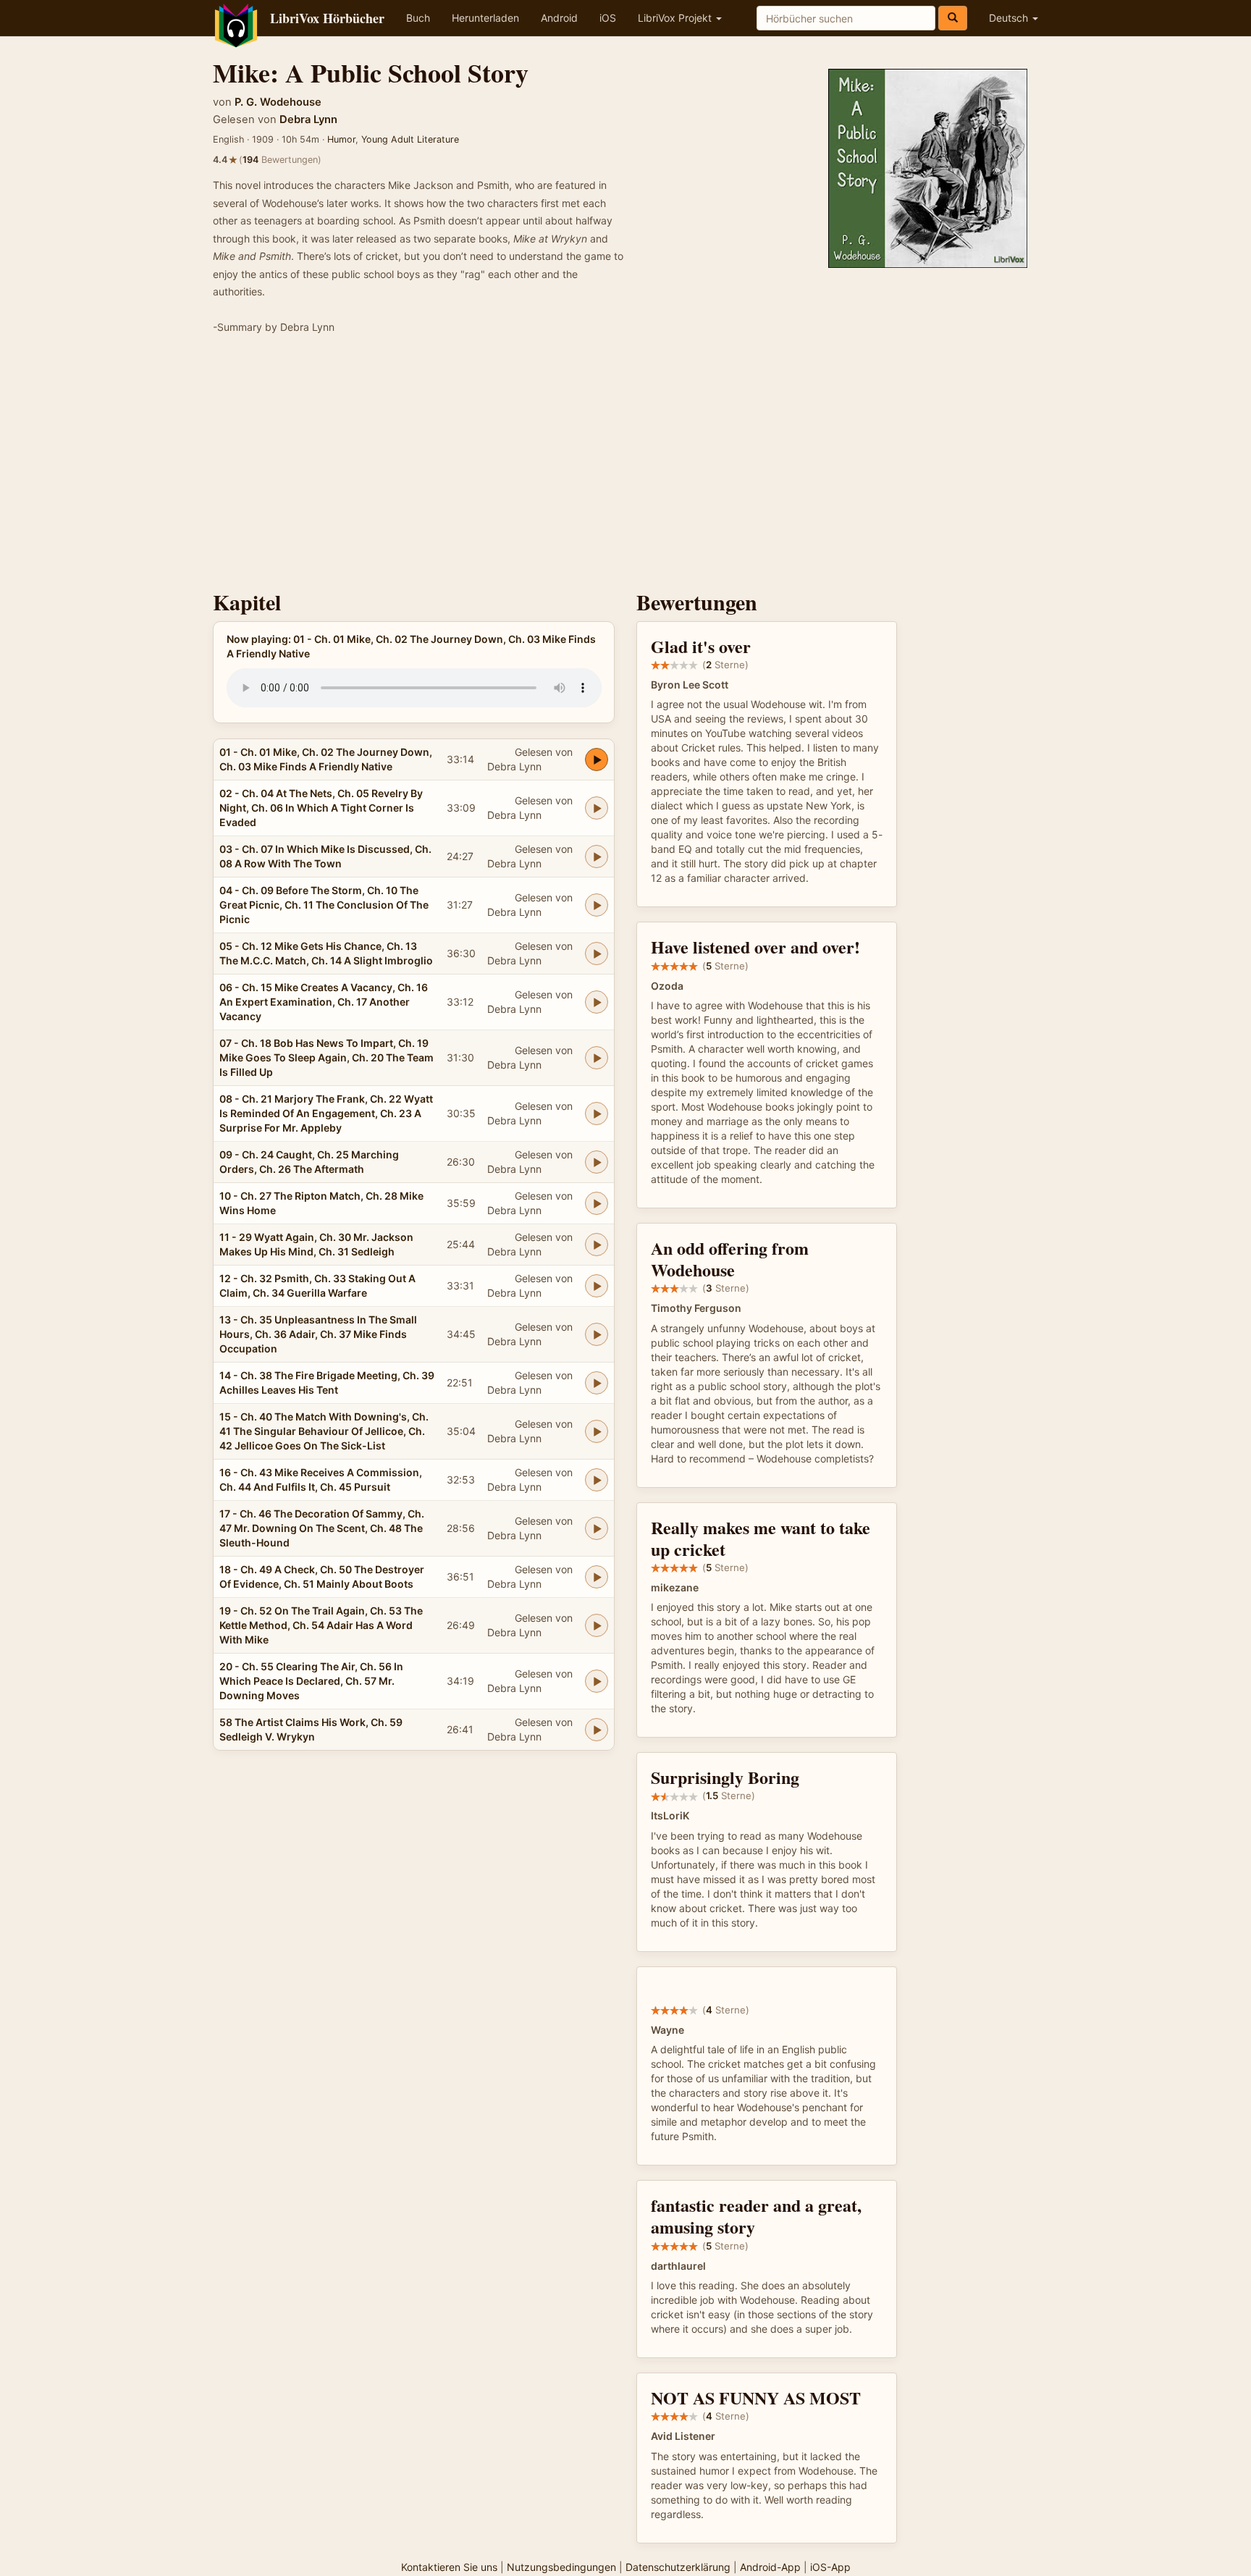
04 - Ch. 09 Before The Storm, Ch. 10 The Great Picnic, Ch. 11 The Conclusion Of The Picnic (324, 905)
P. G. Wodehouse (278, 102)
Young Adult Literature (410, 139)
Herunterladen (485, 18)
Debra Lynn (308, 119)
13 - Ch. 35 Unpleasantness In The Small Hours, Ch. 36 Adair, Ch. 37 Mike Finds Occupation (318, 1334)
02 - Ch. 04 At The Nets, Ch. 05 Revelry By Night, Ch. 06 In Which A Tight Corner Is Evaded (321, 808)
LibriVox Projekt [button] (676, 18)
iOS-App (830, 2567)
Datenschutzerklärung (678, 2567)
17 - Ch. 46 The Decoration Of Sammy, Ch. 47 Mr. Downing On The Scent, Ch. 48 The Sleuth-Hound (322, 1528)
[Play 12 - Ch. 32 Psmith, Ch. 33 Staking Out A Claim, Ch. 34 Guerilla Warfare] (597, 1286)
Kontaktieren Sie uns (449, 2567)
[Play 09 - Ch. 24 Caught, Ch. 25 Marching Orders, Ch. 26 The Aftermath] (597, 1162)
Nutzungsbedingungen (561, 2567)
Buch (418, 18)
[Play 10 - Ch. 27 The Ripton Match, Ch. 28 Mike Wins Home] (597, 1203)
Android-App (770, 2567)
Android (559, 18)
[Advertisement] (625, 467)
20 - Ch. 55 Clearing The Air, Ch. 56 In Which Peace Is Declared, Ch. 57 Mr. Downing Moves (311, 1681)
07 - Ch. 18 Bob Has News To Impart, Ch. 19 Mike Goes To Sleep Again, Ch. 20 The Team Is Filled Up (327, 1057)
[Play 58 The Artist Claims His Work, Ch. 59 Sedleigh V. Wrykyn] (597, 1730)
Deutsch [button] (1010, 18)
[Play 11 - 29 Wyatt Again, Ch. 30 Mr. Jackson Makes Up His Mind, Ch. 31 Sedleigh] (597, 1245)
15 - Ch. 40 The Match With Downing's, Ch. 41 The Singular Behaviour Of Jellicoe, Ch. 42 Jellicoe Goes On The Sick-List (324, 1431)
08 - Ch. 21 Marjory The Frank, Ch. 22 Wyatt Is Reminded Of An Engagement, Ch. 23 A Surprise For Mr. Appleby (326, 1113)
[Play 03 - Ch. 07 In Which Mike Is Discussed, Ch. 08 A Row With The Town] (597, 856)
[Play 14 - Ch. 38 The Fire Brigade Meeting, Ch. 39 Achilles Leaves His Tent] (597, 1383)
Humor (341, 139)
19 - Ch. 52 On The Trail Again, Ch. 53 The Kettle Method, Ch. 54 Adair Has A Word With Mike (321, 1625)
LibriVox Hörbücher (327, 18)
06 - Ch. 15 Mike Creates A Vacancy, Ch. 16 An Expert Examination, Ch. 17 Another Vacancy (324, 1002)
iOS (608, 18)
